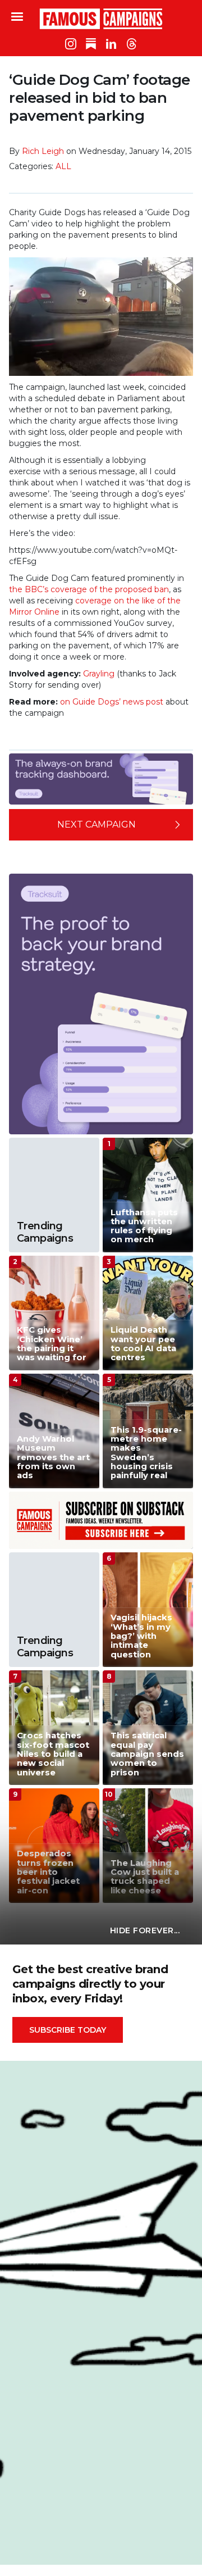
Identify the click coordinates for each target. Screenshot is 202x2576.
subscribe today (68, 2030)
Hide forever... (145, 1930)
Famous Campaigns (101, 19)
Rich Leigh (43, 151)
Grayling (99, 674)
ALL (63, 166)
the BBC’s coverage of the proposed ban (89, 589)
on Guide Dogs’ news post (112, 702)
